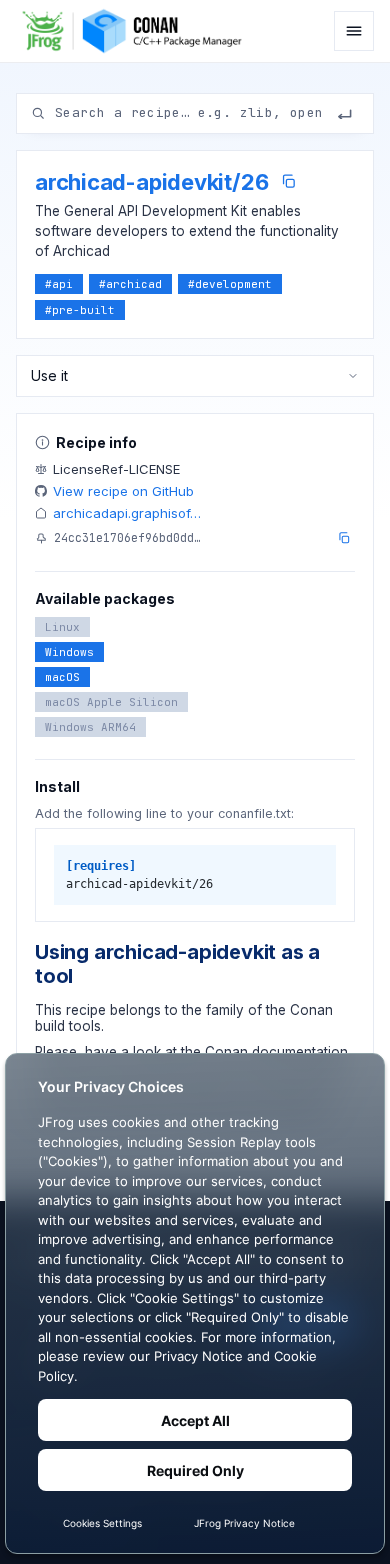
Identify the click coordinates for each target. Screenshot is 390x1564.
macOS (62, 677)
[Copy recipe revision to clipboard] (344, 538)
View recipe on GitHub (123, 491)
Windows (69, 652)
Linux (62, 627)
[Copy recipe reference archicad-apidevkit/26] (288, 181)
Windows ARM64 (90, 727)
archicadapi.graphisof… (127, 513)
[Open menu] (354, 31)
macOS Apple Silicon (111, 702)
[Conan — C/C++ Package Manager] (137, 31)
